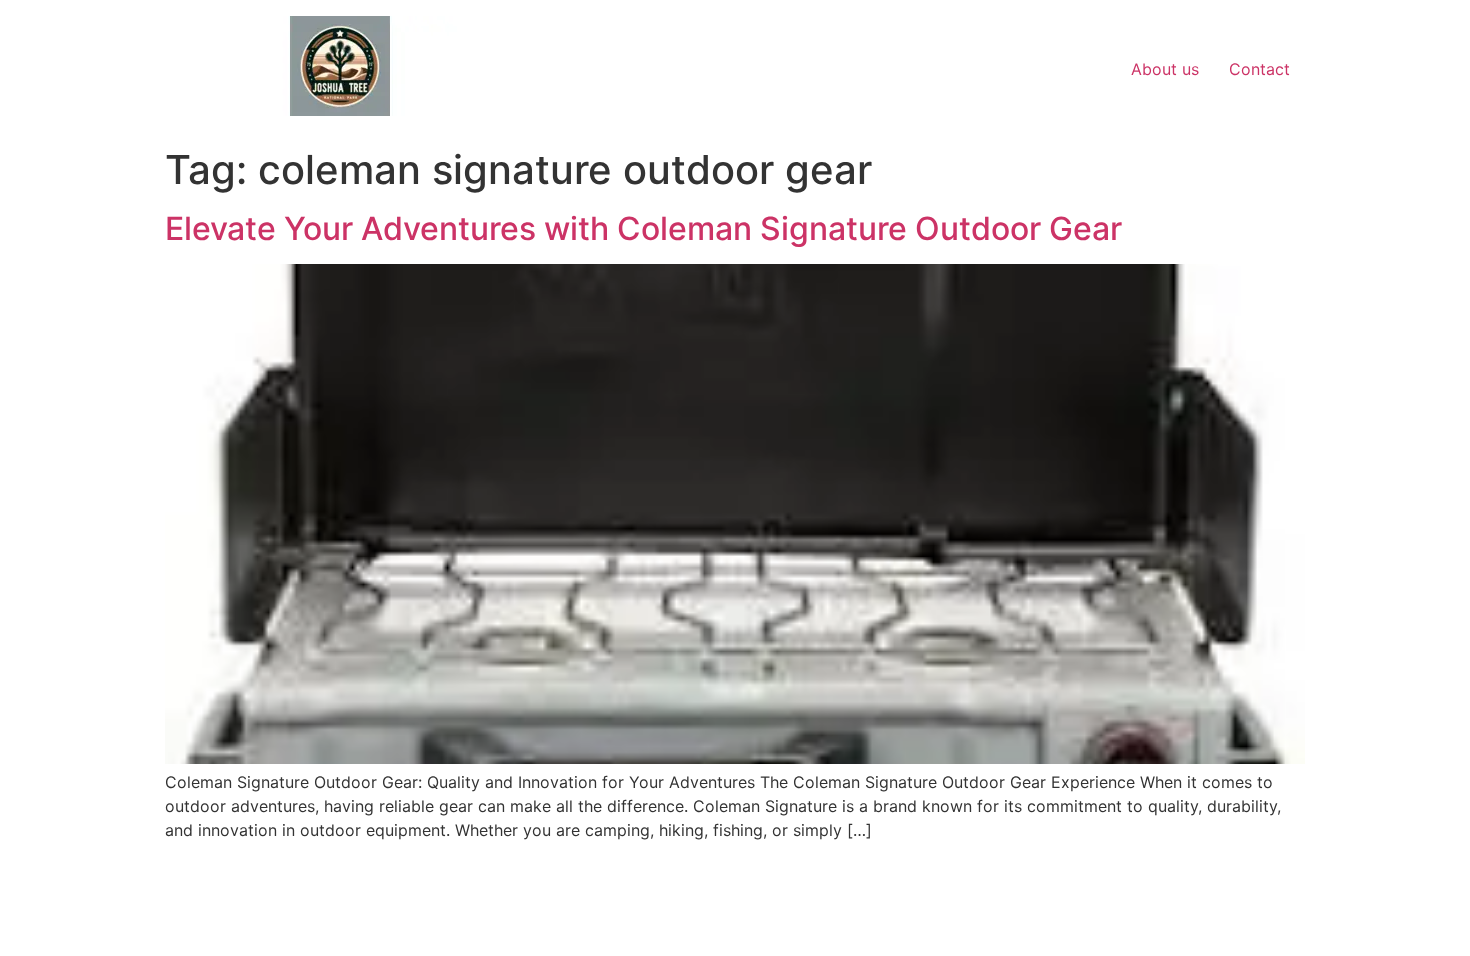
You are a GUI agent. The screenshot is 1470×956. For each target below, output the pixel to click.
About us (1165, 69)
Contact (1259, 69)
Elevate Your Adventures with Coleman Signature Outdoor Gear (643, 228)
